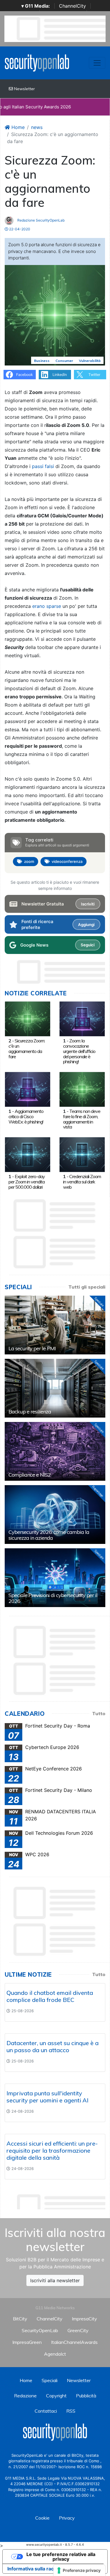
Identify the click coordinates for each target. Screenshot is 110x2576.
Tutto (99, 1713)
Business (42, 361)
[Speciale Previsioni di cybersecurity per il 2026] (55, 1578)
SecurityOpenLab (40, 2330)
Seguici (88, 945)
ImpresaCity (84, 2319)
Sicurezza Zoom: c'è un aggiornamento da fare (27, 1048)
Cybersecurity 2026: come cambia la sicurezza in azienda (49, 1535)
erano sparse (47, 606)
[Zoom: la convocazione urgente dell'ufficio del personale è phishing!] (82, 1018)
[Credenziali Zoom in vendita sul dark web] (82, 1154)
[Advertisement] (57, 2200)
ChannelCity (72, 6)
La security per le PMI (32, 1348)
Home (17, 127)
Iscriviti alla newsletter (55, 2280)
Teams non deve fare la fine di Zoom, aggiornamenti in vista (82, 1119)
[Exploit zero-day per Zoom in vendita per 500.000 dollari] (28, 1154)
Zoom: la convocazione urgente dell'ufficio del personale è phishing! (79, 1051)
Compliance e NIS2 (30, 1475)
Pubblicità (86, 2396)
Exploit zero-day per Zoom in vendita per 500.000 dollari (27, 1182)
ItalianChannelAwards (74, 2342)
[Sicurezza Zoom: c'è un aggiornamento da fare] (28, 1018)
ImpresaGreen (27, 2342)
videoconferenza (67, 861)
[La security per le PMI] (55, 1325)
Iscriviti (88, 904)
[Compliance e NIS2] (55, 1451)
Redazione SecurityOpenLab (40, 220)
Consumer (64, 361)
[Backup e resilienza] (55, 1388)
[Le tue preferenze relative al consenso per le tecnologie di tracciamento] (79, 2570)
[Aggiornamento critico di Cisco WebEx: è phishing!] (28, 1089)
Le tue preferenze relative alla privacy (61, 2557)
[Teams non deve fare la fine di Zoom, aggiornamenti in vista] (82, 1089)
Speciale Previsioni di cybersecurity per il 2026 (53, 1598)
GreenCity (78, 2330)
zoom (29, 861)
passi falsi (43, 466)
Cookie (42, 2518)
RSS (71, 2411)
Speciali (50, 2380)
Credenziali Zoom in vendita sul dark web (82, 1182)
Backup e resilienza (30, 1412)
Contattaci (46, 2411)
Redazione (25, 2396)
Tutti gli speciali (87, 1287)
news (37, 127)
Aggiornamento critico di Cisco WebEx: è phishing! (26, 1116)
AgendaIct (55, 2354)
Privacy (67, 2518)
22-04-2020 (19, 229)
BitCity (20, 2319)
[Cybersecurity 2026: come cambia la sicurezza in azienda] (55, 1515)
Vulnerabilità (90, 361)
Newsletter (24, 89)
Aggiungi (86, 925)
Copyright (56, 2396)
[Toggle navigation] (97, 63)
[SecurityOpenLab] (37, 62)
